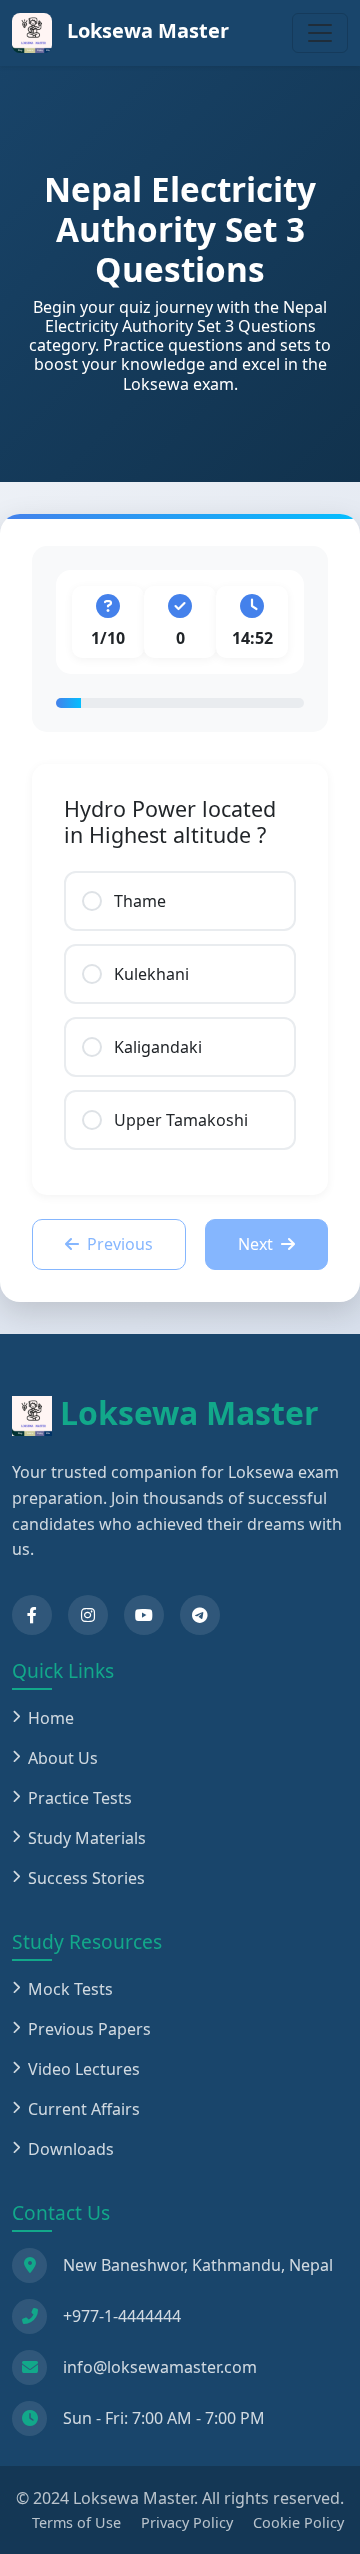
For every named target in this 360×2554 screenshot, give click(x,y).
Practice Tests (80, 1798)
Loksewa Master (145, 30)
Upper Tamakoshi (181, 1120)
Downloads (71, 2149)
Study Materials (87, 1838)
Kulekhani (151, 974)
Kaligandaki (158, 1047)
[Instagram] (88, 1615)
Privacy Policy (187, 2522)
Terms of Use (76, 2522)
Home (51, 1718)
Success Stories (86, 1878)
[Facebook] (32, 1615)
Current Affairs (84, 2109)
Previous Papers (89, 2029)
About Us (63, 1758)
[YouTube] (144, 1615)
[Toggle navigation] (320, 33)
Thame (140, 901)
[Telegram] (200, 1615)
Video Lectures (84, 2069)
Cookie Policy (298, 2522)
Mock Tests (70, 1989)
